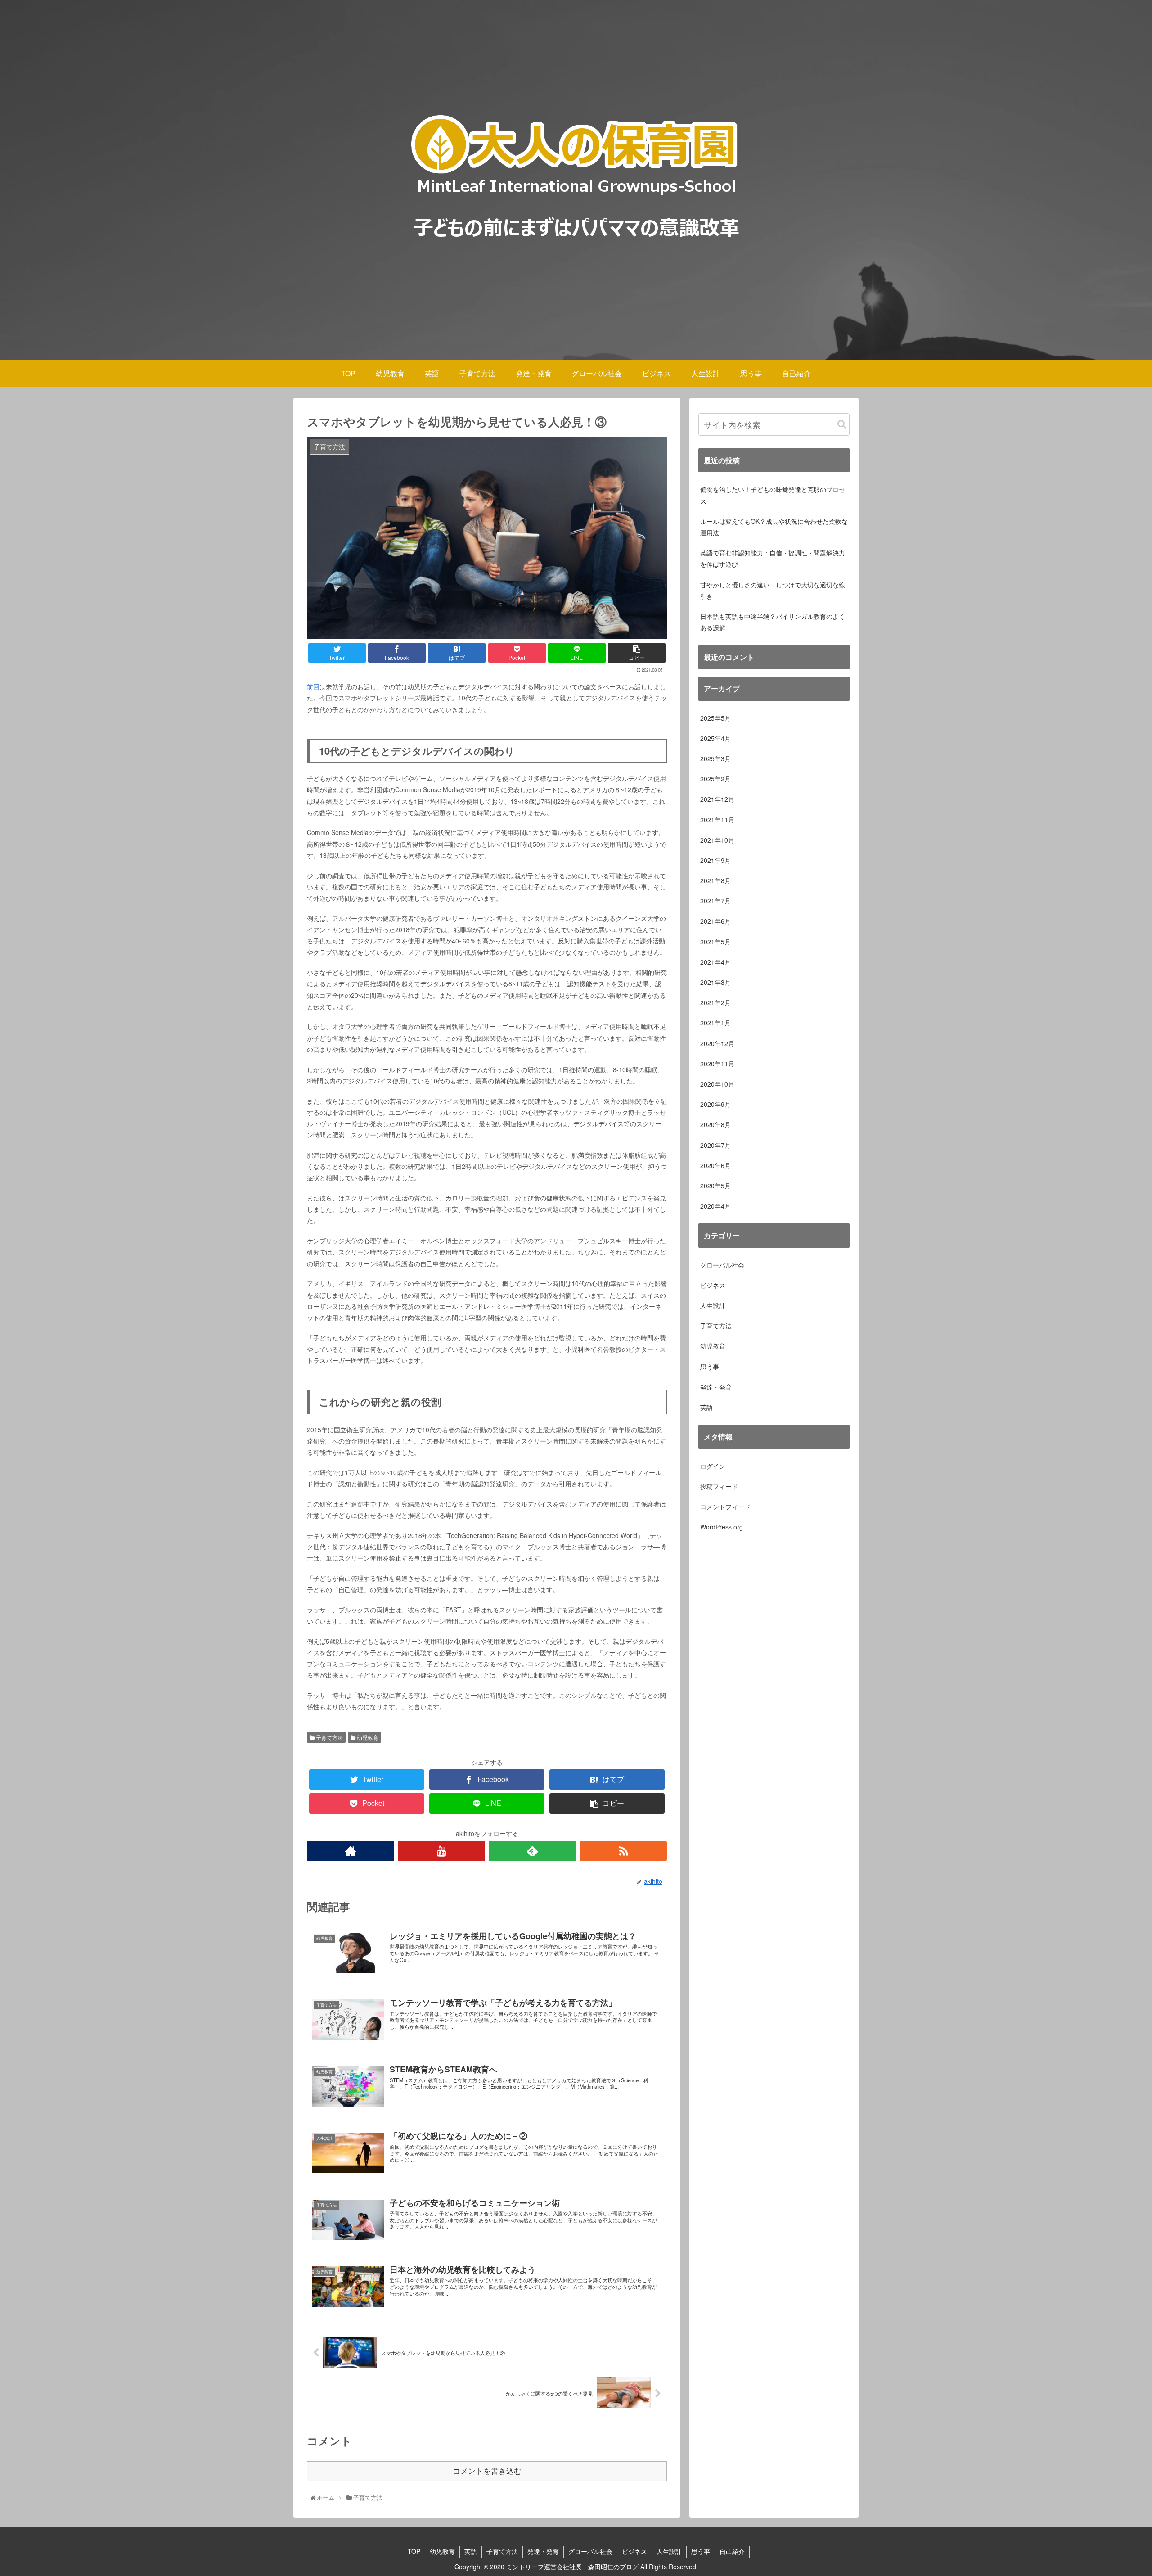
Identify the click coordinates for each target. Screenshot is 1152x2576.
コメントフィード (725, 1507)
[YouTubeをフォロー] (441, 1851)
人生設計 (713, 1305)
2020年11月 (717, 1063)
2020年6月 (715, 1165)
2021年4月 (715, 962)
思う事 (710, 1366)
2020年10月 (717, 1084)
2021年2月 (715, 1002)
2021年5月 (715, 941)
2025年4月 (715, 738)
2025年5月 (715, 717)
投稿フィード (719, 1486)
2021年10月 (717, 839)
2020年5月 (715, 1186)
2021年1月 (715, 1023)
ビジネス (713, 1285)
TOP (414, 2551)
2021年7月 (715, 901)
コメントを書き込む (487, 2471)
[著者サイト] (351, 1851)
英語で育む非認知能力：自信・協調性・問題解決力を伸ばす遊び (773, 558)
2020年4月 (715, 1206)
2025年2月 (715, 779)
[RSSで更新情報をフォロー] (623, 1851)
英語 (706, 1407)
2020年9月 (715, 1104)
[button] (842, 424)
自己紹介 (732, 2551)
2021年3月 (715, 982)
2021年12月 (717, 799)
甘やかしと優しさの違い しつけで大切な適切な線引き (773, 590)
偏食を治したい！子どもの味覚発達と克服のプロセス (773, 495)
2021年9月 (715, 860)
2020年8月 (715, 1124)
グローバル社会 (722, 1264)
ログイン (713, 1466)
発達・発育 (716, 1387)
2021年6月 (715, 921)
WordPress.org (722, 1527)
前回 (313, 686)
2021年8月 (715, 880)
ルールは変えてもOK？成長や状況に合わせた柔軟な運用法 (774, 527)
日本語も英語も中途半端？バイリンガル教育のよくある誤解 (773, 622)
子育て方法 (329, 1737)
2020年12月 (717, 1043)
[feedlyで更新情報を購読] (532, 1851)
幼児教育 (367, 1737)
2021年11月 (717, 819)
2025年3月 (715, 758)
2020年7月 (715, 1145)
